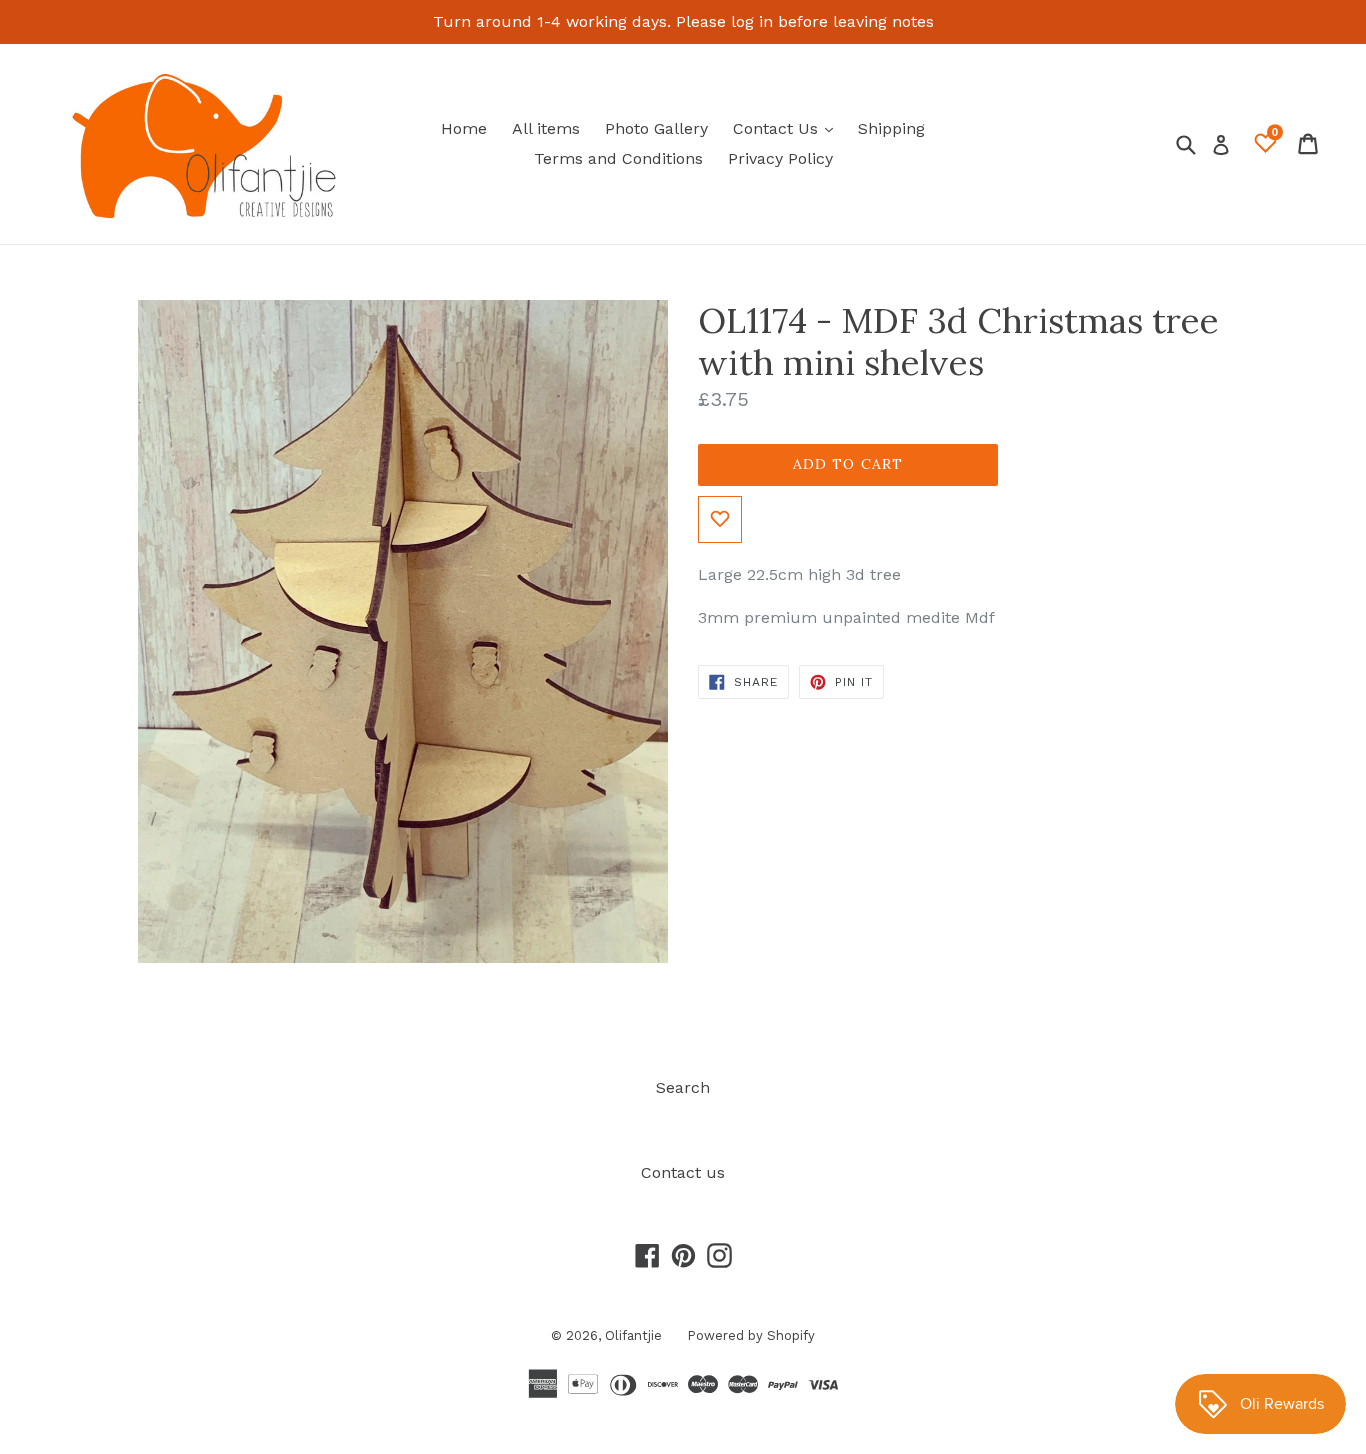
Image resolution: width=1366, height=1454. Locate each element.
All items (546, 128)
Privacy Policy (780, 158)
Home (464, 128)
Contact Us (788, 128)
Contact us (683, 1172)
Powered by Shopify (751, 1335)
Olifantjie (633, 1335)
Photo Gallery (656, 128)
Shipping (891, 128)
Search (683, 1087)
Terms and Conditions (618, 158)
